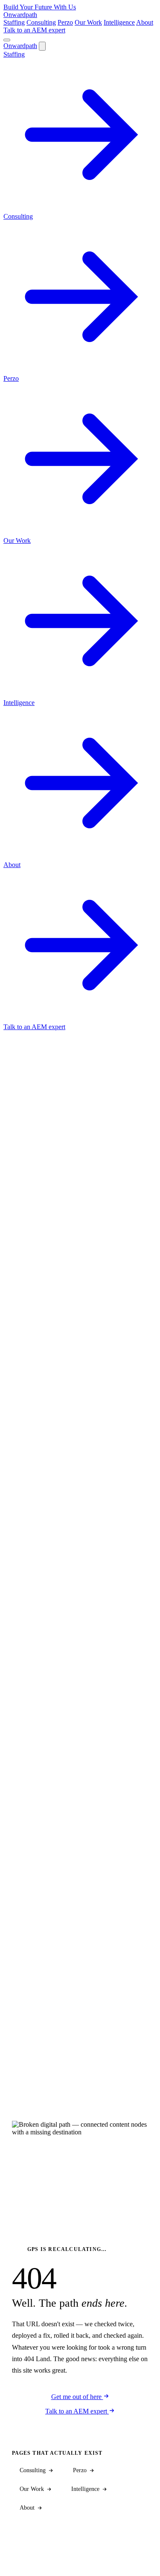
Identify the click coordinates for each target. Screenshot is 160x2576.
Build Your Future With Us (40, 7)
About (145, 22)
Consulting (41, 22)
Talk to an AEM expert (34, 30)
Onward (20, 15)
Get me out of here (77, 2397)
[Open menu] (7, 40)
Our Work (88, 22)
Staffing (14, 22)
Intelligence (119, 22)
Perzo (65, 22)
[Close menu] (42, 46)
